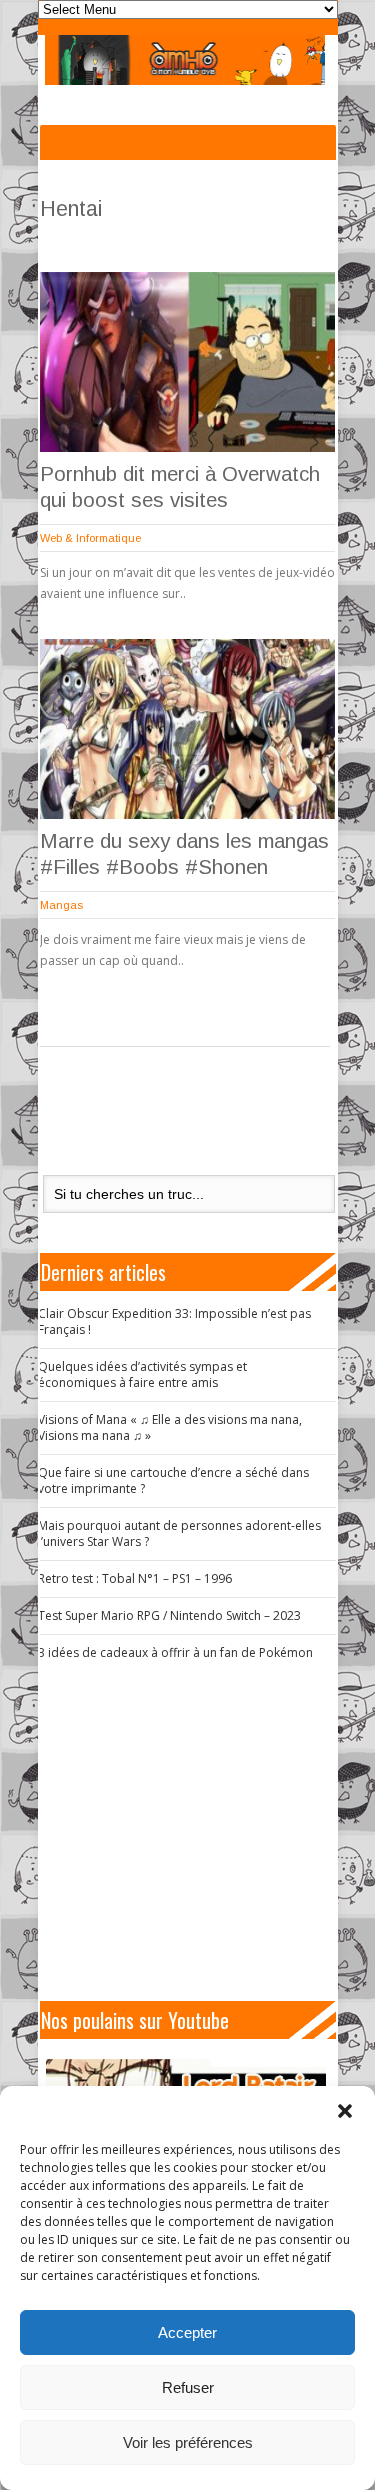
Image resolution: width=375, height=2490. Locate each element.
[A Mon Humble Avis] (185, 60)
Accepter (187, 2332)
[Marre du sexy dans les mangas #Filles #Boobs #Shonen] (187, 729)
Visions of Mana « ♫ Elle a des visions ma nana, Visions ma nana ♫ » (170, 1427)
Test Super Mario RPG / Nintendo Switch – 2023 (169, 1615)
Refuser (188, 2387)
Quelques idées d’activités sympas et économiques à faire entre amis (142, 1374)
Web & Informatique (90, 538)
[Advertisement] (196, 1831)
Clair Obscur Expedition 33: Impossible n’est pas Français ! (174, 1321)
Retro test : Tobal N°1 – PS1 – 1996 (135, 1578)
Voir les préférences (188, 2442)
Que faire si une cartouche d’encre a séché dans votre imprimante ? (173, 1480)
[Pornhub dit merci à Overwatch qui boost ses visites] (187, 362)
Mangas (61, 905)
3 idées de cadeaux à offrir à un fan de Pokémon (175, 1652)
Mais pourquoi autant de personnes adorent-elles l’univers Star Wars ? (179, 1533)
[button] (345, 2111)
